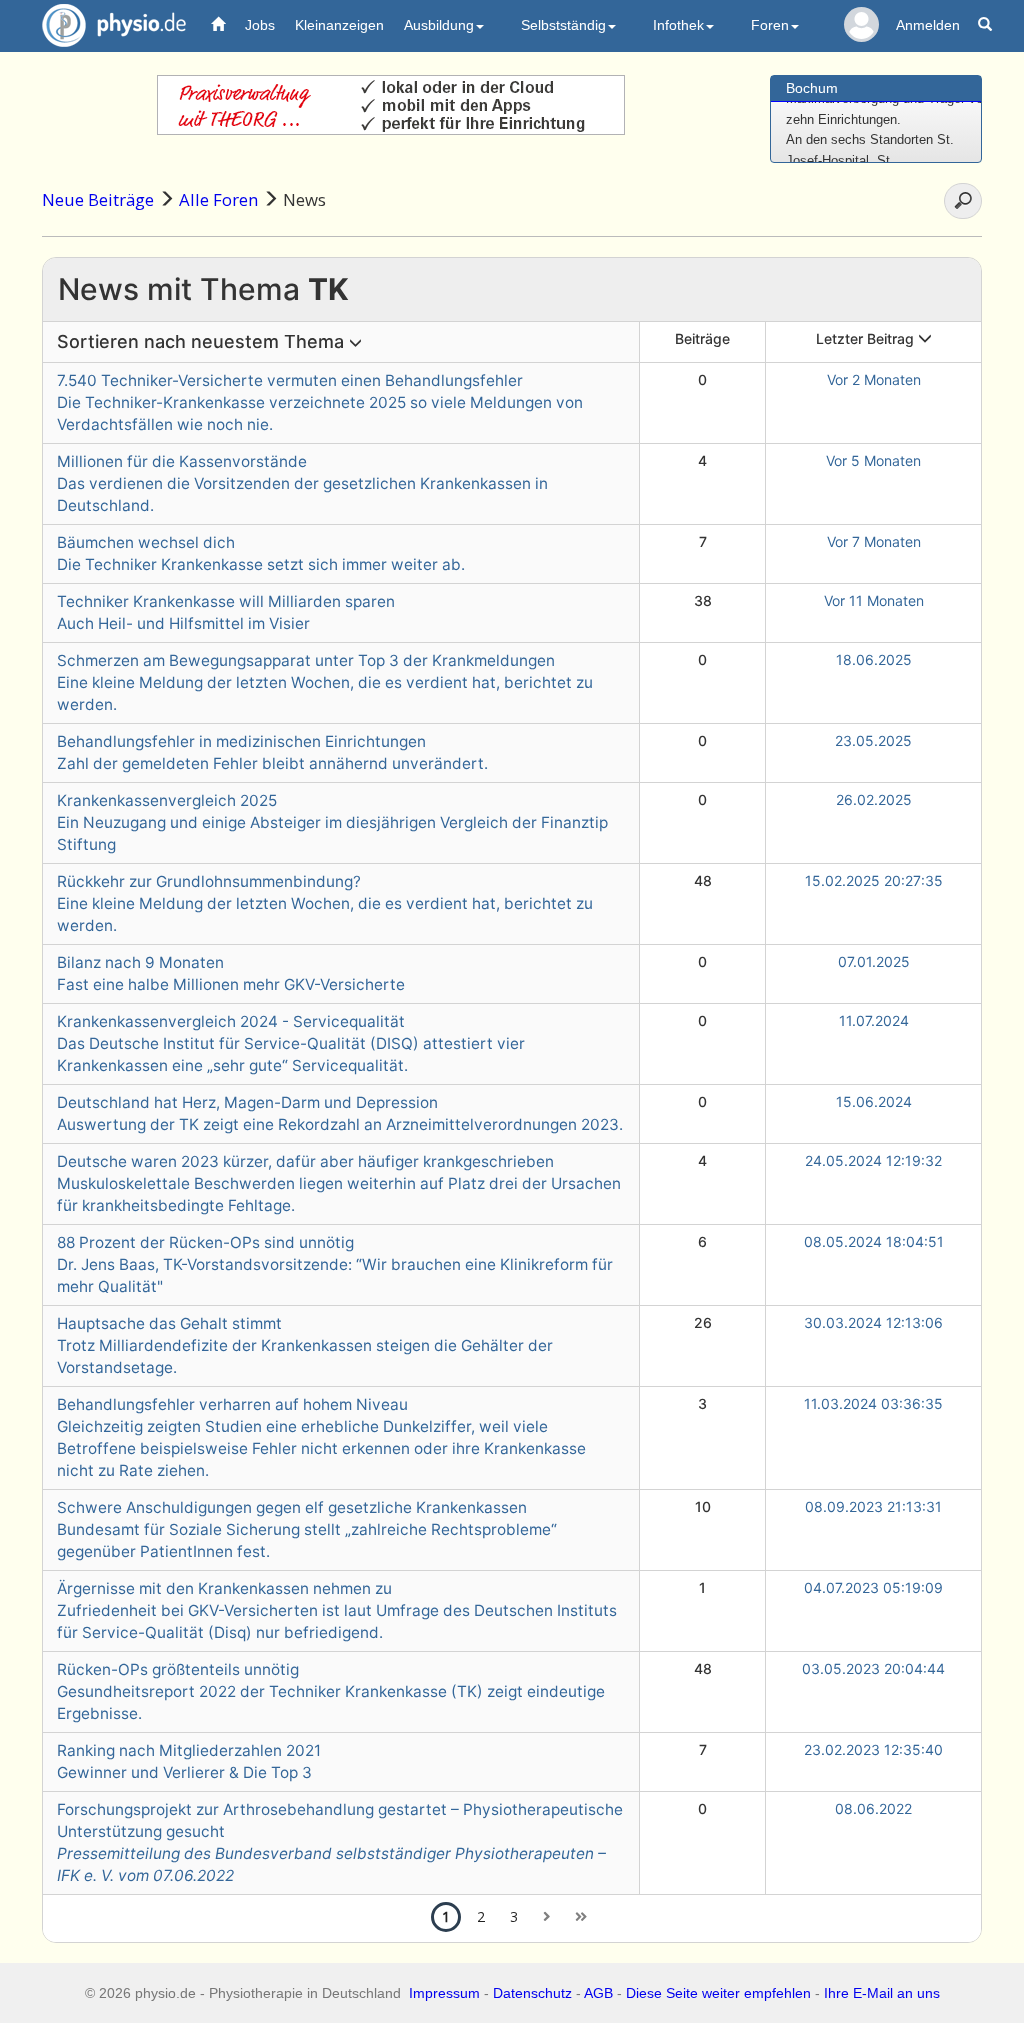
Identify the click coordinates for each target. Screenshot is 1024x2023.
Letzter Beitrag (867, 338)
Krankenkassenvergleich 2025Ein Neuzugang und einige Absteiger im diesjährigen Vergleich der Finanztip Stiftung (332, 822)
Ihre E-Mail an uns (882, 1993)
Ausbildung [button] (439, 25)
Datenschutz (532, 1993)
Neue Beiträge (98, 199)
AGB (598, 1993)
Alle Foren (218, 199)
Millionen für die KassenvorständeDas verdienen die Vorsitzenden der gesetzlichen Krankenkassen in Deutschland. (302, 483)
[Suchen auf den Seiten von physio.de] (987, 25)
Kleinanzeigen (339, 25)
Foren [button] (770, 25)
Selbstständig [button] (563, 25)
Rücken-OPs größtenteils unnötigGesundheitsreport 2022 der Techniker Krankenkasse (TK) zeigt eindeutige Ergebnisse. (331, 1691)
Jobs (260, 25)
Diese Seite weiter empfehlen (718, 1993)
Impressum (444, 1993)
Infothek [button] (678, 25)
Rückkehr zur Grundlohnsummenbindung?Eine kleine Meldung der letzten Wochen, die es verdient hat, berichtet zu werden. (325, 903)
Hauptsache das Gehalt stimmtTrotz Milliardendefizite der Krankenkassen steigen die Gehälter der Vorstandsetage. (305, 1345)
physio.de (114, 25)
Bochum (812, 88)
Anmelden (928, 25)
